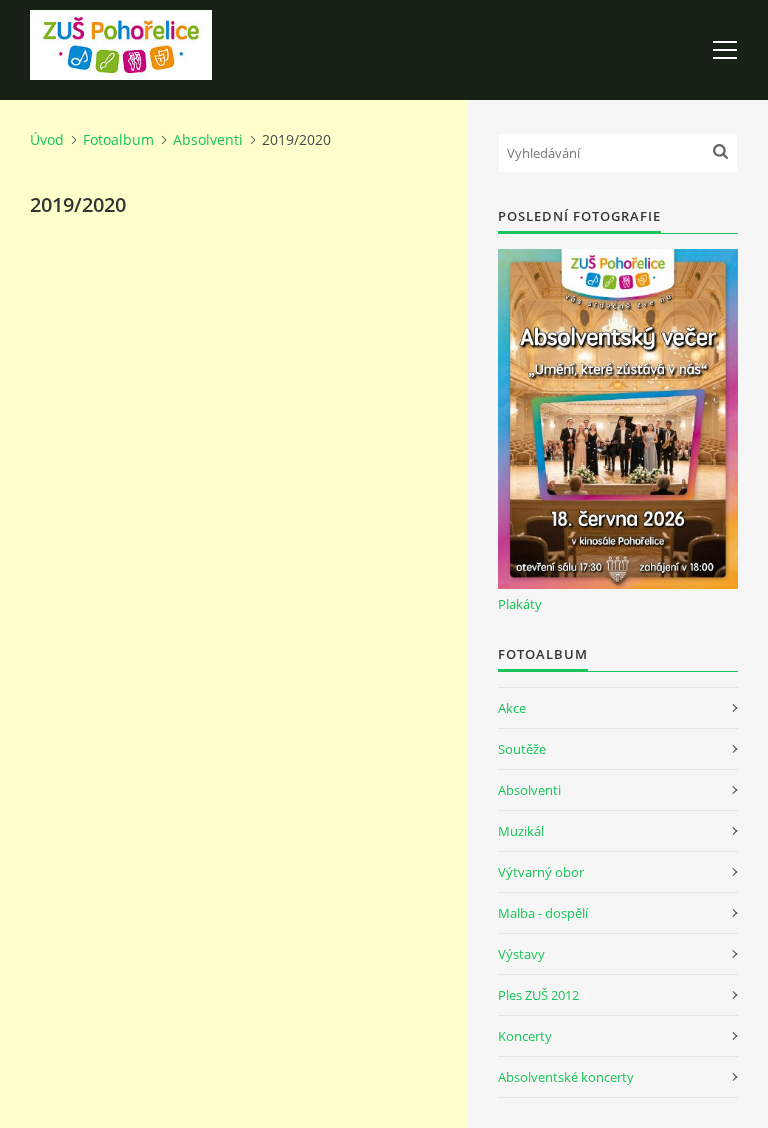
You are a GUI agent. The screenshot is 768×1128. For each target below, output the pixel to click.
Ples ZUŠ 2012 (538, 995)
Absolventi (208, 139)
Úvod (47, 139)
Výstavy (521, 954)
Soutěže (522, 749)
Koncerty (525, 1036)
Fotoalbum (118, 139)
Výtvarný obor (541, 872)
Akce (512, 708)
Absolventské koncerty (566, 1077)
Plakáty (520, 604)
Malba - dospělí (543, 913)
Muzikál (521, 831)
